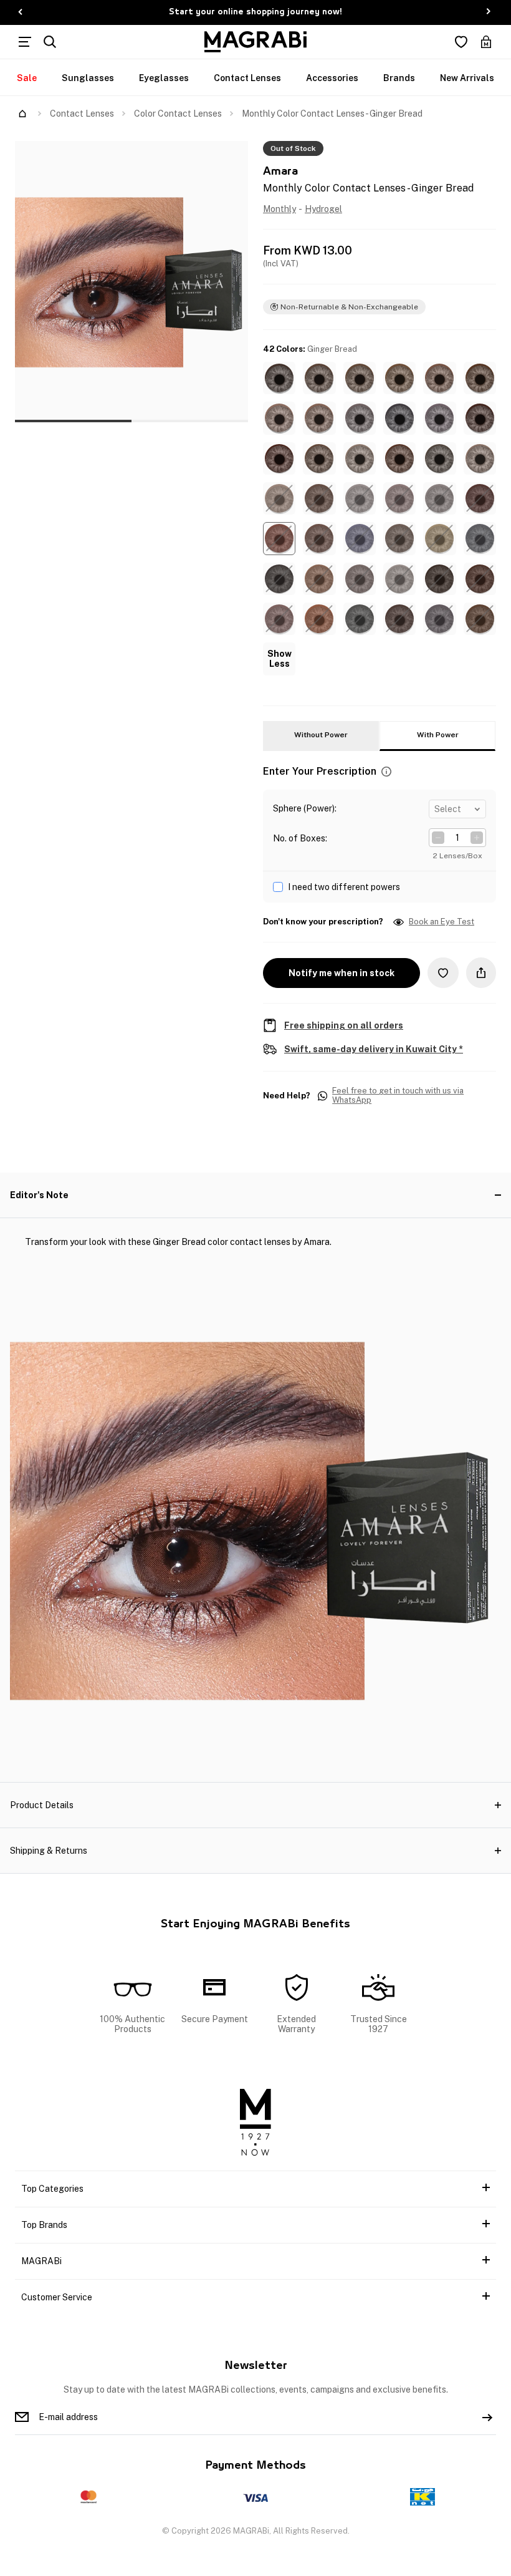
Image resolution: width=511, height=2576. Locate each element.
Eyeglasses (164, 78)
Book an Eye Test (442, 922)
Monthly (279, 209)
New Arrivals (467, 78)
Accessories (332, 78)
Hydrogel (323, 209)
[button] (279, 378)
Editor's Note (39, 1195)
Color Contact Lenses (178, 114)
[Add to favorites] (443, 973)
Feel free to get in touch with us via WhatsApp (398, 1096)
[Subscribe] (487, 2417)
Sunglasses (88, 78)
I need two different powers (344, 887)
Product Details (42, 1805)
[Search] (50, 42)
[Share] (481, 973)
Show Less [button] (279, 659)
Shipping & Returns (49, 1851)
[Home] (22, 114)
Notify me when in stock (341, 973)
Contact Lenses (247, 78)
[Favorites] (461, 42)
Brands (399, 78)
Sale (27, 78)
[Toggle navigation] (25, 42)
